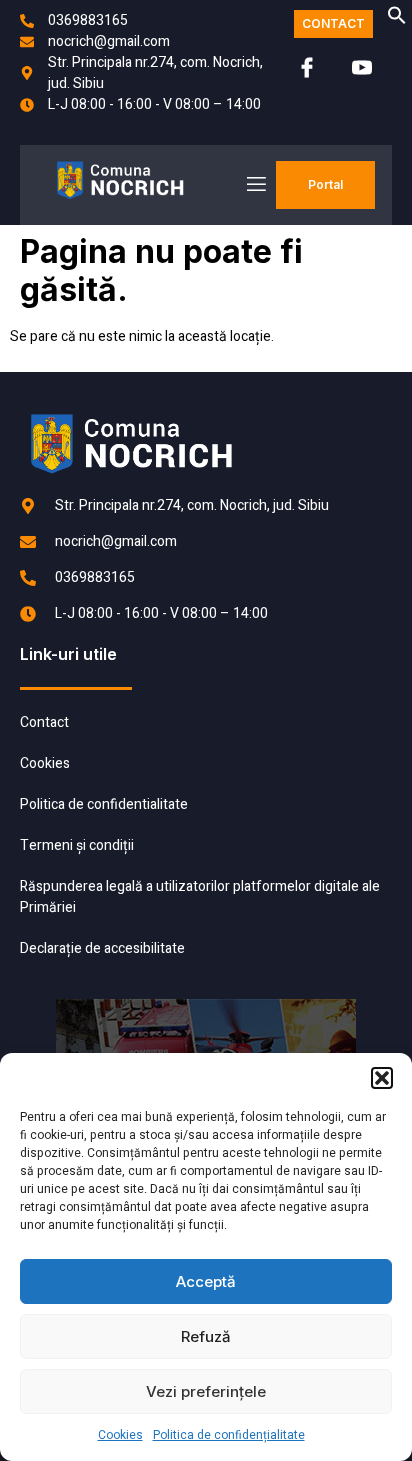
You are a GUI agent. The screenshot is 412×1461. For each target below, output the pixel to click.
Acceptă (206, 1281)
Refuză (206, 1336)
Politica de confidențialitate (229, 1435)
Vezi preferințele (206, 1391)
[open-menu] (255, 184)
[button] (382, 1078)
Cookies (120, 1435)
